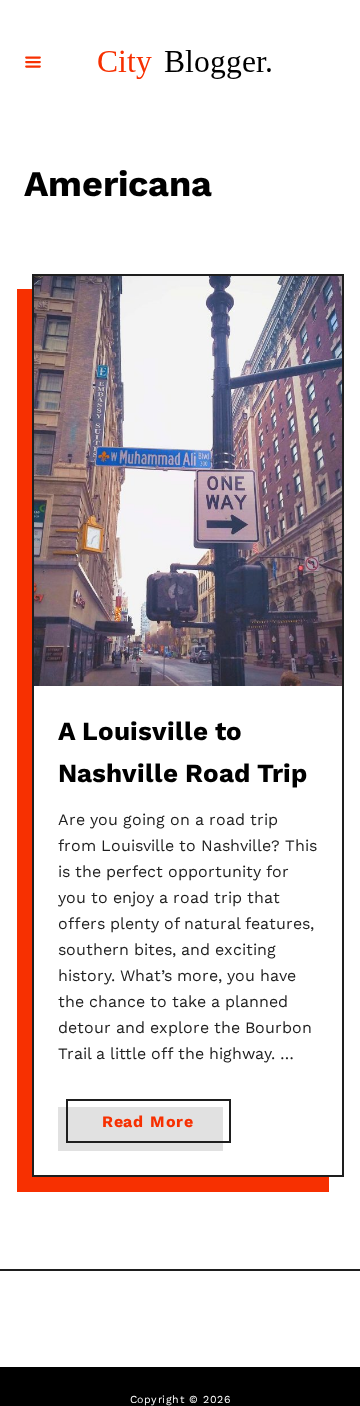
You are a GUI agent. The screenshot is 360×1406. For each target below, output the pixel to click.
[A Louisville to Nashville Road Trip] (188, 481)
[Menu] (33, 61)
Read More (154, 1127)
